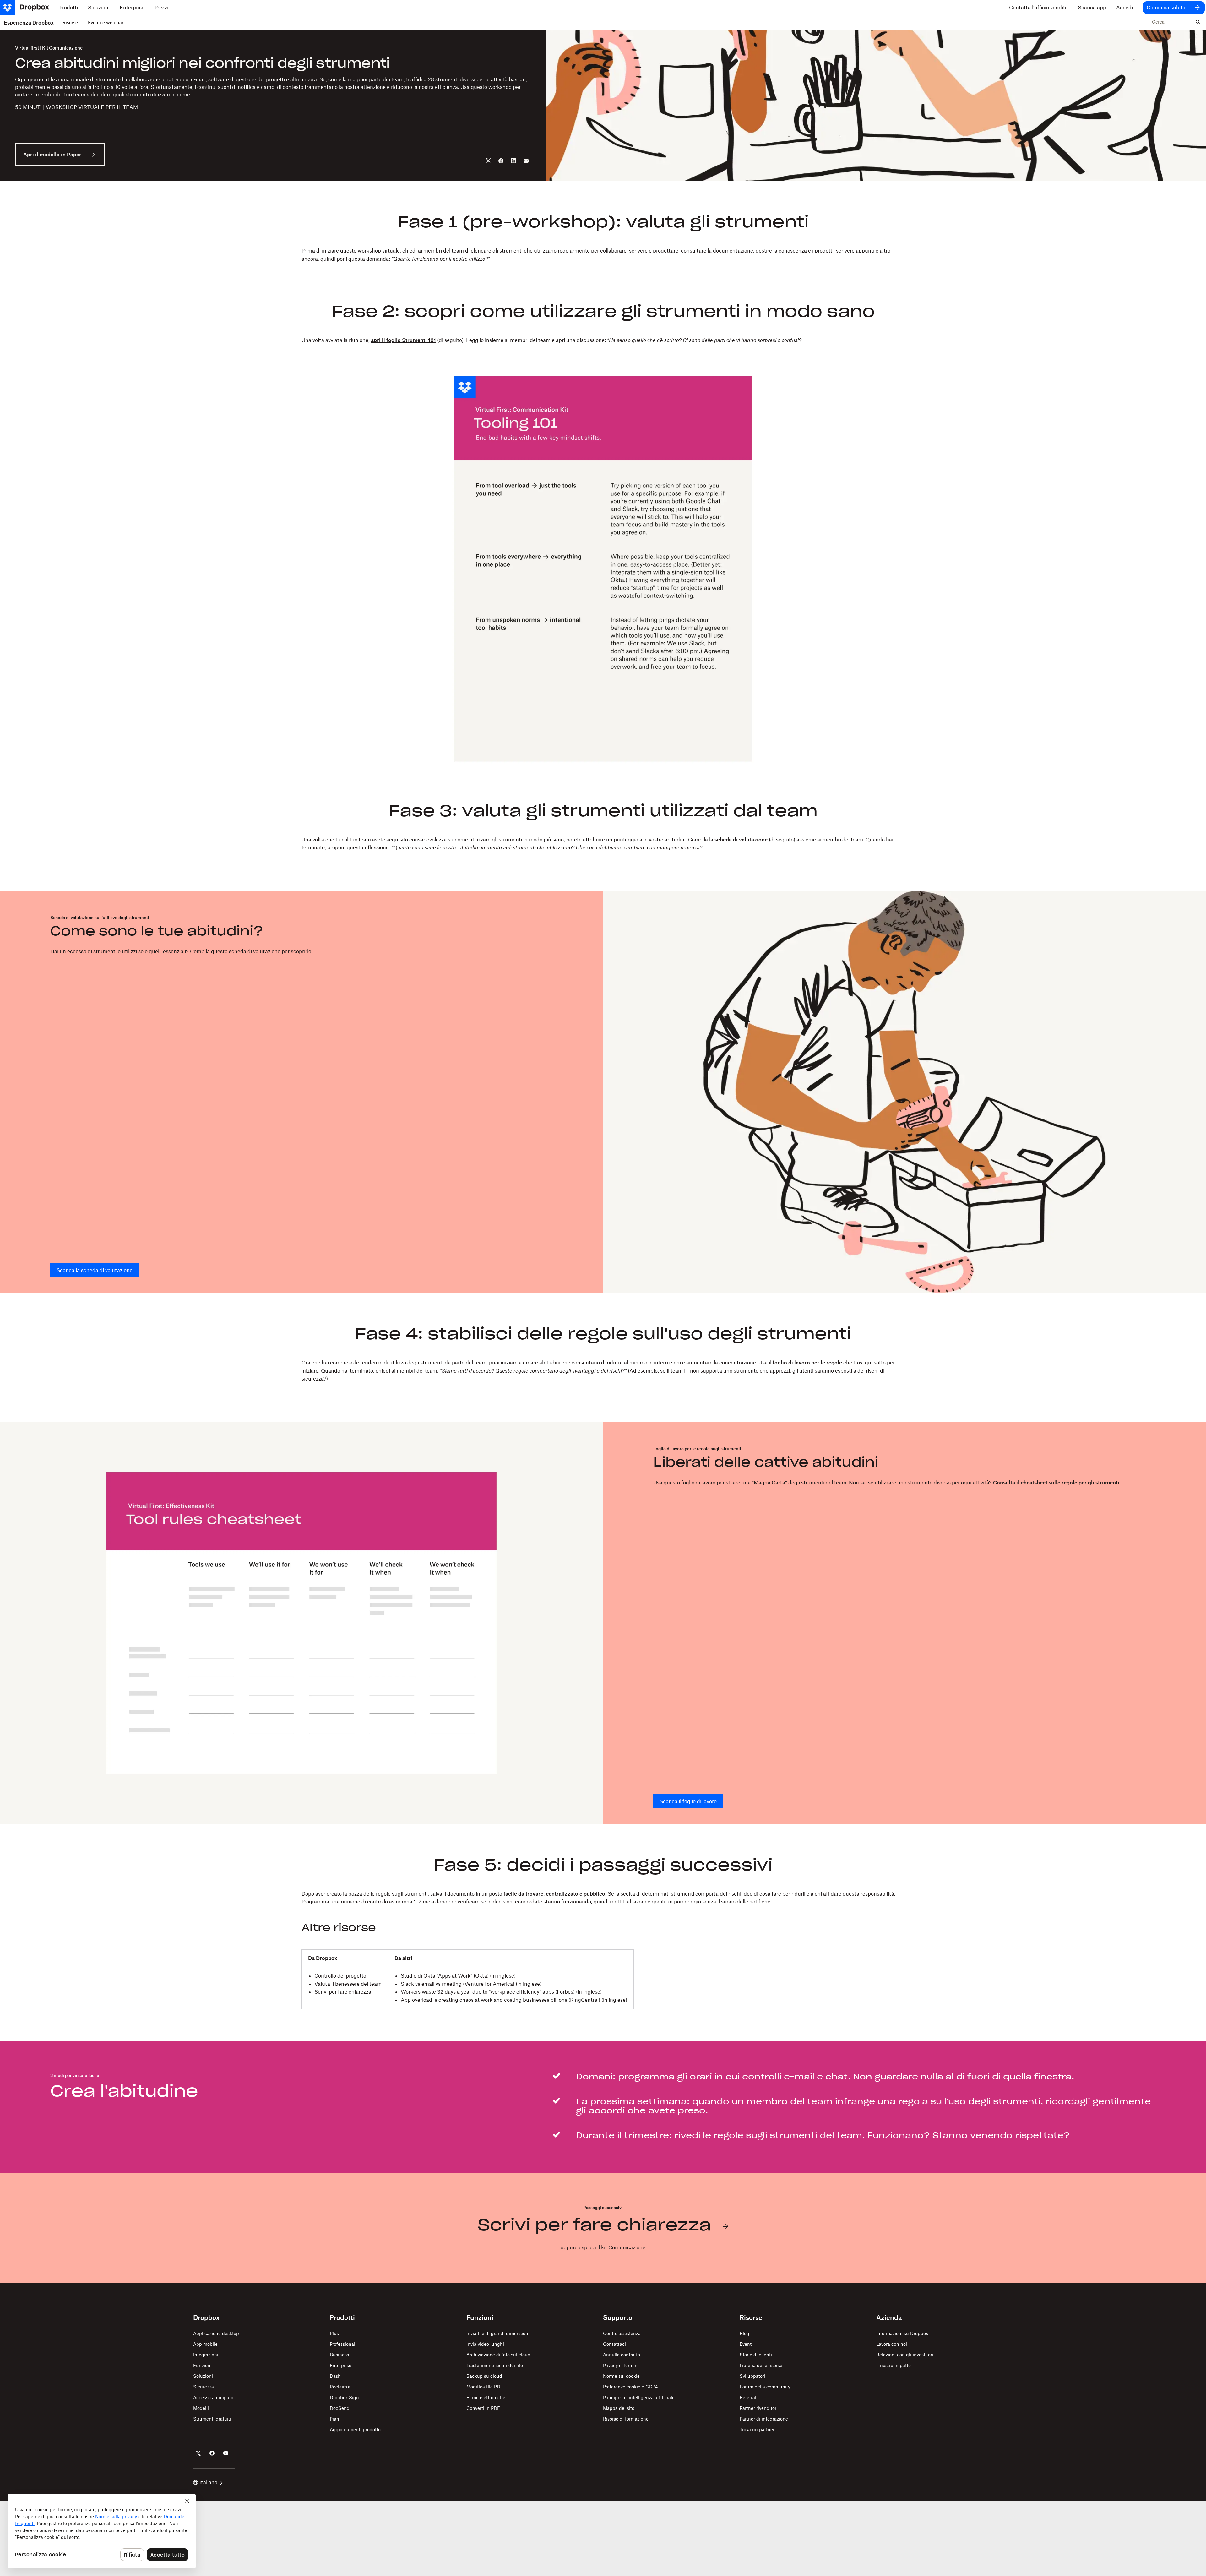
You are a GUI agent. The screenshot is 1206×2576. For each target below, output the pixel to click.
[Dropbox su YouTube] (226, 2453)
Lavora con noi (892, 2344)
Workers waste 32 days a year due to (444, 1992)
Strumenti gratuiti (212, 2419)
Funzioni (202, 2365)
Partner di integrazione (764, 2419)
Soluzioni (203, 2376)
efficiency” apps (535, 1992)
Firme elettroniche (486, 2397)
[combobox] (1171, 22)
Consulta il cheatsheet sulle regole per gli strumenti (1056, 1483)
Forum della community (765, 2387)
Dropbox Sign (344, 2397)
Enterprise (341, 2365)
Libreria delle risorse (761, 2365)
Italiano (208, 2482)
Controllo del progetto (340, 1976)
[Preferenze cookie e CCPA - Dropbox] (102, 2531)
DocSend (340, 2408)
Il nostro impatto (894, 2365)
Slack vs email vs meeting (431, 1984)
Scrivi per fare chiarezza (343, 1992)
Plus (334, 2333)
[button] (603, 1912)
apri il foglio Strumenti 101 (403, 340)
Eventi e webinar (106, 22)
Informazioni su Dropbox (902, 2333)
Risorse (70, 22)
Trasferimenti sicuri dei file (495, 2365)
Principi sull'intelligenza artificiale (639, 2397)
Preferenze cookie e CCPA (630, 2387)
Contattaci (614, 2344)
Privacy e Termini (621, 2365)
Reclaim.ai (341, 2387)
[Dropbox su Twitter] (198, 2453)
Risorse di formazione (626, 2419)
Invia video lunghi (485, 2344)
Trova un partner (757, 2429)
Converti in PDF (483, 2408)
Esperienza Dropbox (29, 23)
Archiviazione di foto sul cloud (498, 2355)
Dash (335, 2376)
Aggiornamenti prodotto (355, 2429)
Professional (342, 2344)
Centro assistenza (622, 2333)
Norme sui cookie (621, 2376)
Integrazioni (206, 2355)
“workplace (502, 1992)
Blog (744, 2333)
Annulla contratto (622, 2355)
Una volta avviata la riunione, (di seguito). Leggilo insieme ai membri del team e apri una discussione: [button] (551, 340)
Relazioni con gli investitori (905, 2355)
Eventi (746, 2344)
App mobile (205, 2344)
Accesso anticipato (213, 2397)
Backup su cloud (484, 2376)
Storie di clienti (756, 2355)
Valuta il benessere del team (348, 1984)
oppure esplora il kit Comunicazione (603, 2247)
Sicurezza (204, 2387)
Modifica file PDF (485, 2387)
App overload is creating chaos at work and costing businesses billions (484, 2000)
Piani (335, 2419)
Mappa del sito (619, 2408)
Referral (748, 2397)
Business (339, 2355)
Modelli (201, 2408)
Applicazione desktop (216, 2333)
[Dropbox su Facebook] (212, 2453)
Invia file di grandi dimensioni (498, 2333)
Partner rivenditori (759, 2408)
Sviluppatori (752, 2376)
